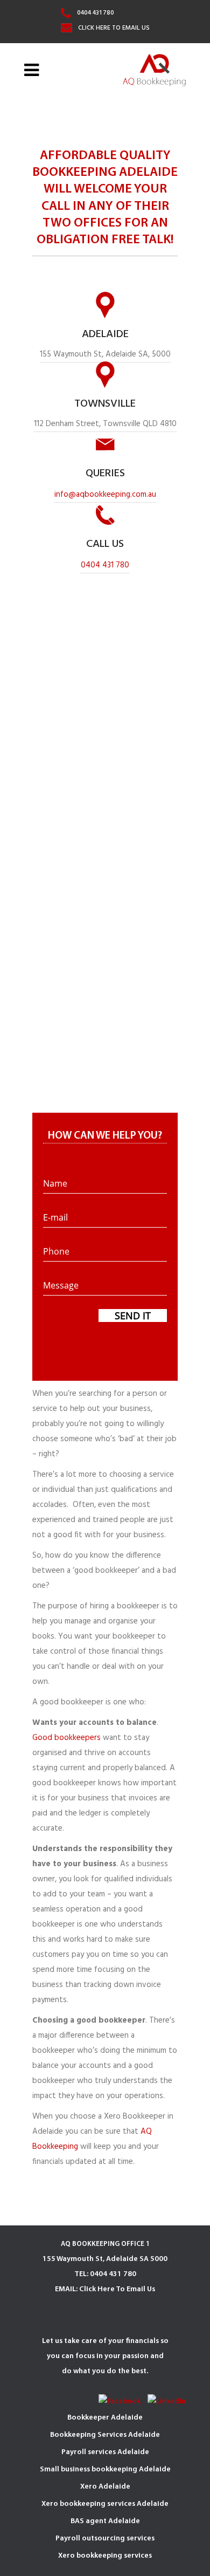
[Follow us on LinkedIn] (167, 2402)
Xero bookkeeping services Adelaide (105, 2504)
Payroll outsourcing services (105, 2539)
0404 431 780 (96, 13)
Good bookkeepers (66, 1738)
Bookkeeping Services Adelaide (105, 2435)
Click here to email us (114, 28)
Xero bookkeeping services (105, 2556)
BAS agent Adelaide (105, 2521)
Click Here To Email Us (117, 2289)
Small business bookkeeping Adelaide (105, 2469)
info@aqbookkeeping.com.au (105, 495)
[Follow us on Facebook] (120, 2402)
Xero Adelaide (105, 2487)
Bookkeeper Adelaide (105, 2418)
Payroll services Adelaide (105, 2452)
